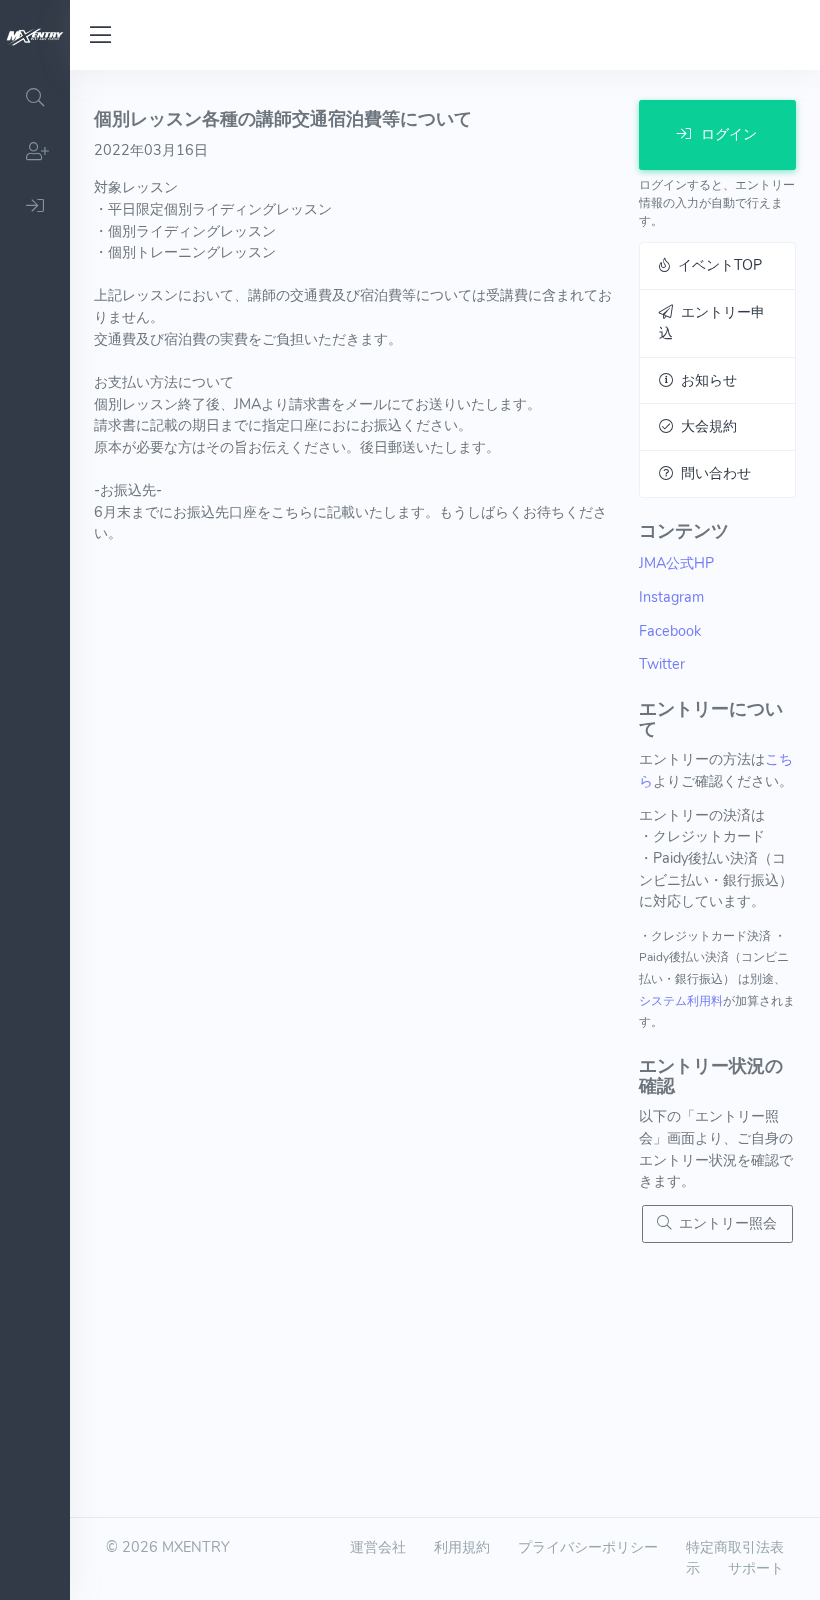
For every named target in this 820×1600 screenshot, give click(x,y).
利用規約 (462, 1547)
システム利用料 (681, 1001)
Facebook (670, 631)
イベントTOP (716, 265)
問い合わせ (712, 473)
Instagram (671, 597)
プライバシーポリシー (588, 1547)
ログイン (727, 134)
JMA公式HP (676, 563)
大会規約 (705, 426)
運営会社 (378, 1547)
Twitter (662, 664)
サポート (756, 1568)
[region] (35, 835)
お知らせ (705, 380)
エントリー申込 (712, 323)
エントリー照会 (724, 1223)
